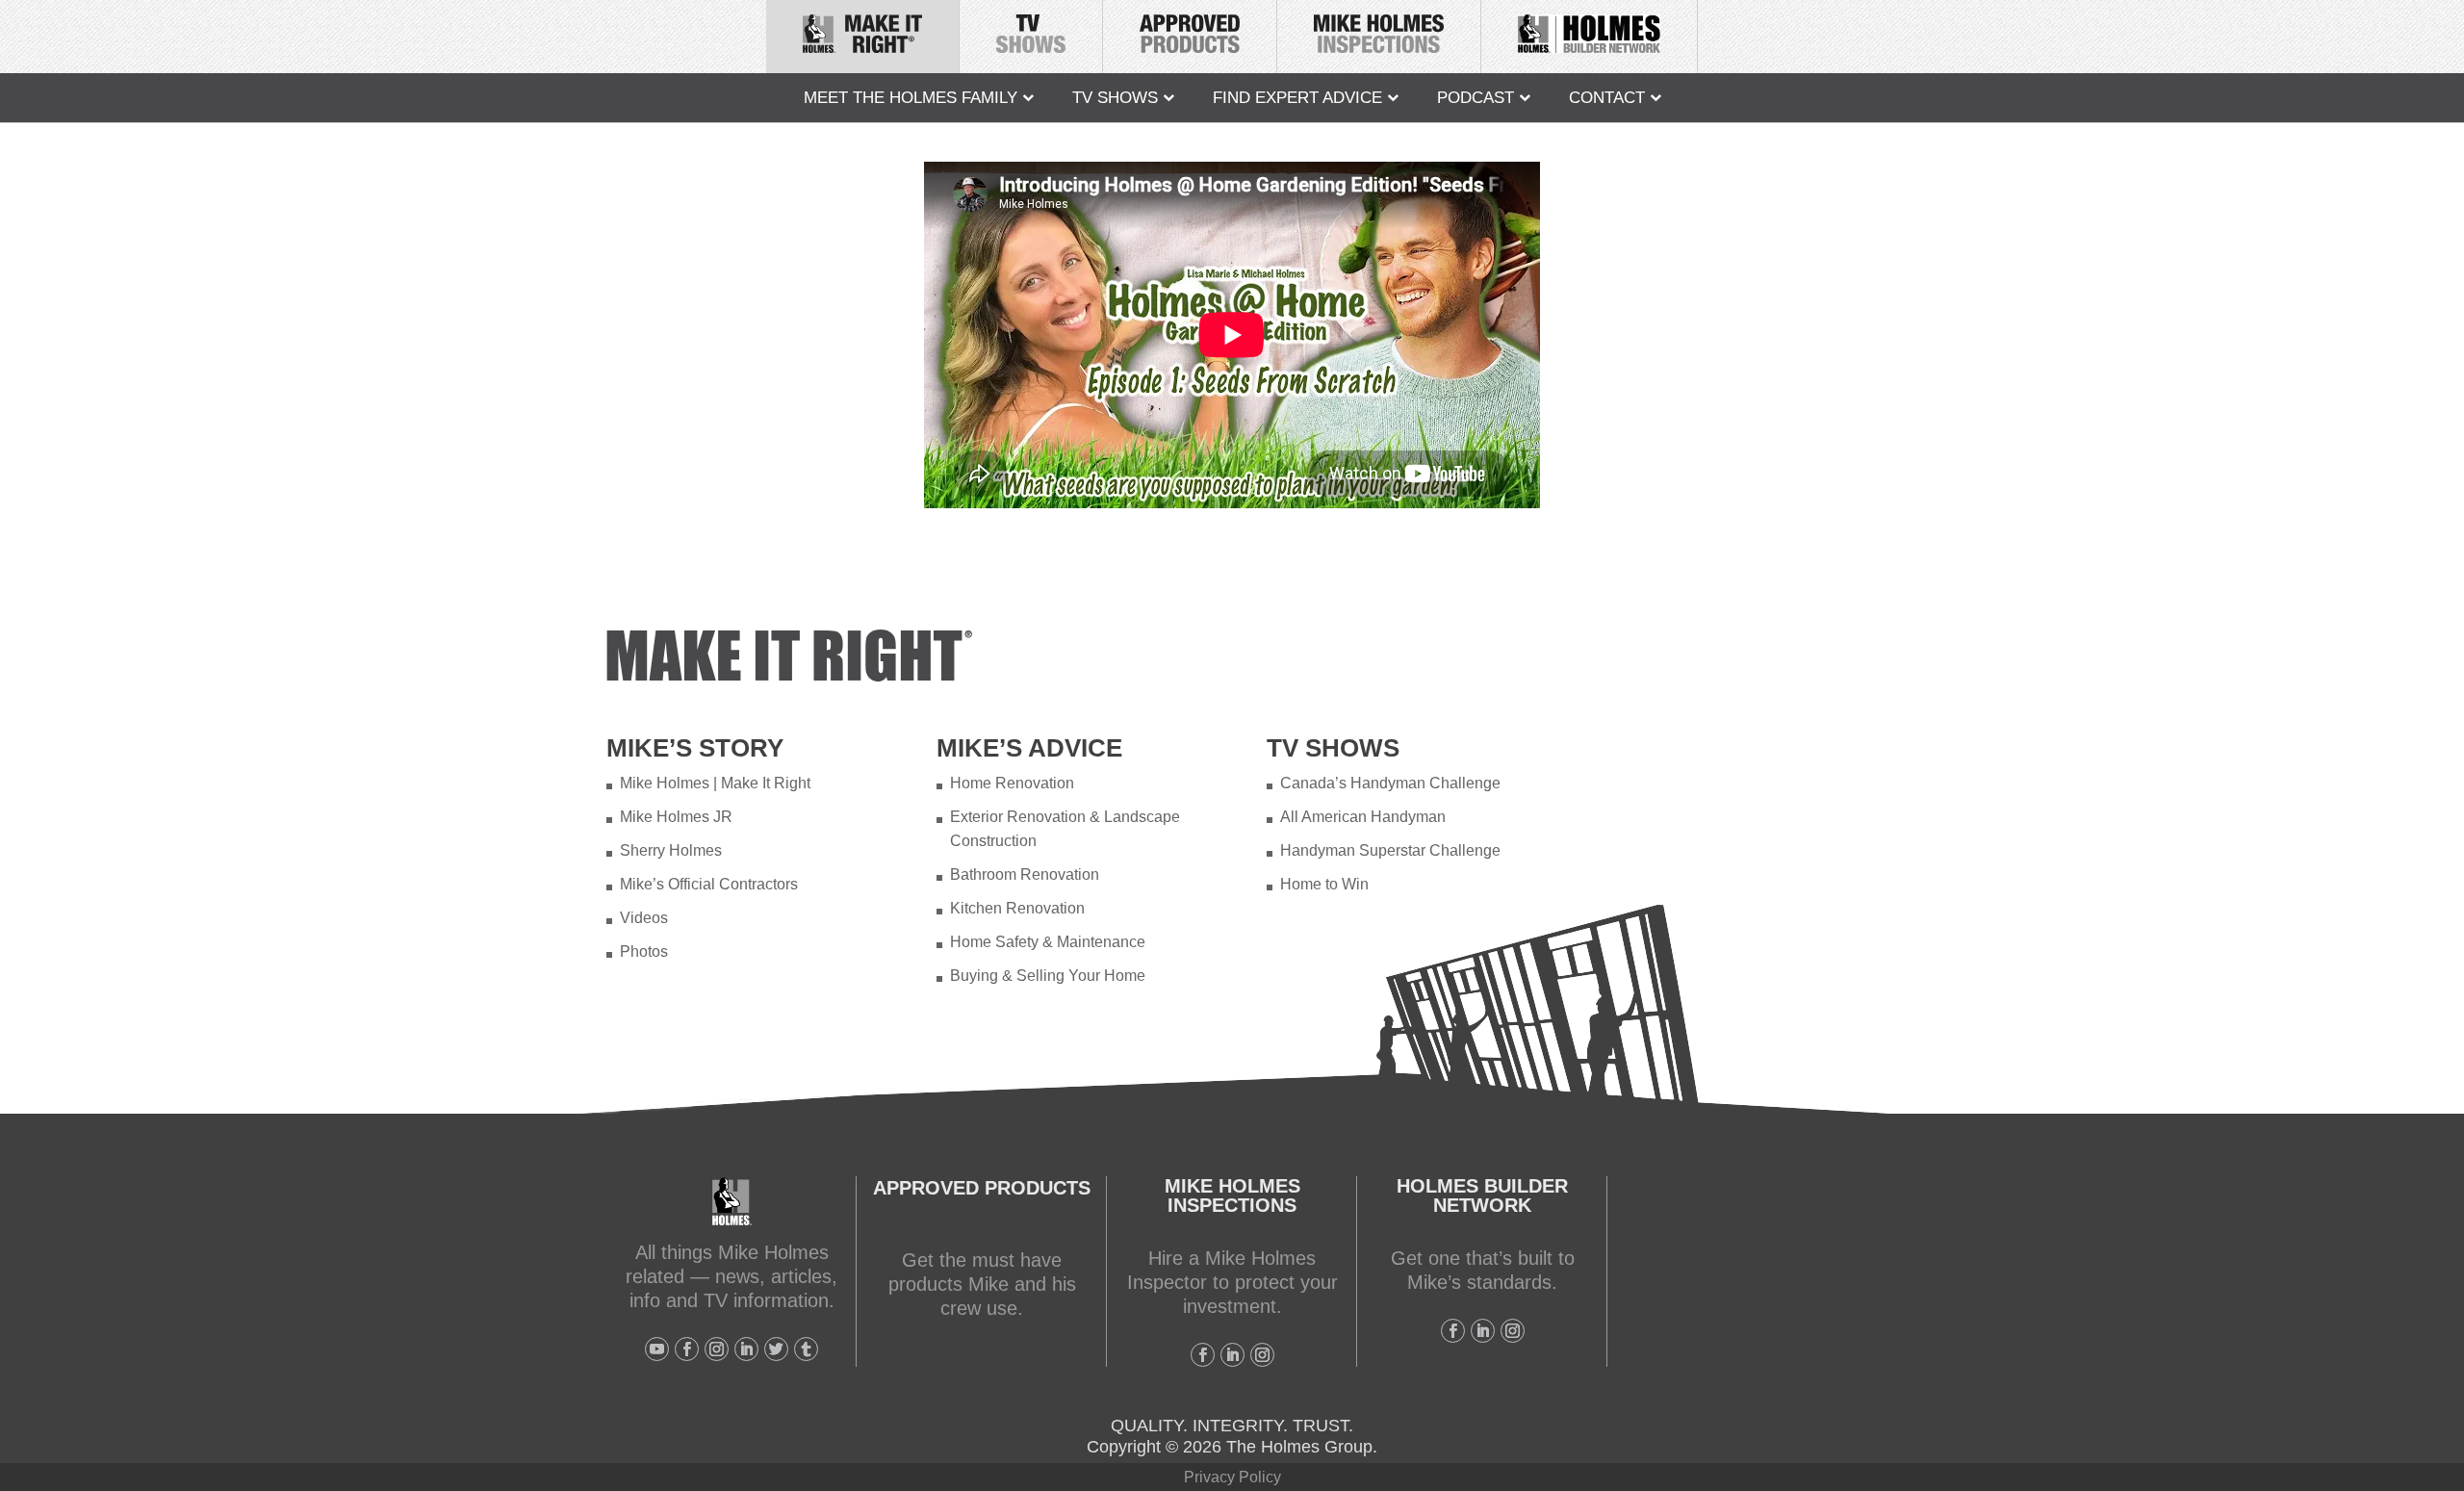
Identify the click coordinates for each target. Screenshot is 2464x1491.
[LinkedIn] (746, 1349)
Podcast (1476, 98)
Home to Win (1324, 884)
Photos (644, 951)
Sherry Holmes (671, 850)
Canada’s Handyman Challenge (1390, 783)
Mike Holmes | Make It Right (715, 783)
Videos (644, 918)
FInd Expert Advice (1297, 98)
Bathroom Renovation (1025, 874)
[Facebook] (687, 1349)
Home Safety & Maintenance (1048, 942)
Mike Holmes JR (676, 817)
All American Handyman (1363, 817)
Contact (1607, 98)
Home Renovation (1012, 783)
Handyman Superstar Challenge (1390, 850)
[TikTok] (806, 1349)
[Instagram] (717, 1349)
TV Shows (1115, 98)
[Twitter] (776, 1349)
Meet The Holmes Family (911, 98)
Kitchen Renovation (1017, 908)
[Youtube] (657, 1349)
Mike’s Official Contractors (709, 884)
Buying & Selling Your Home (1048, 976)
